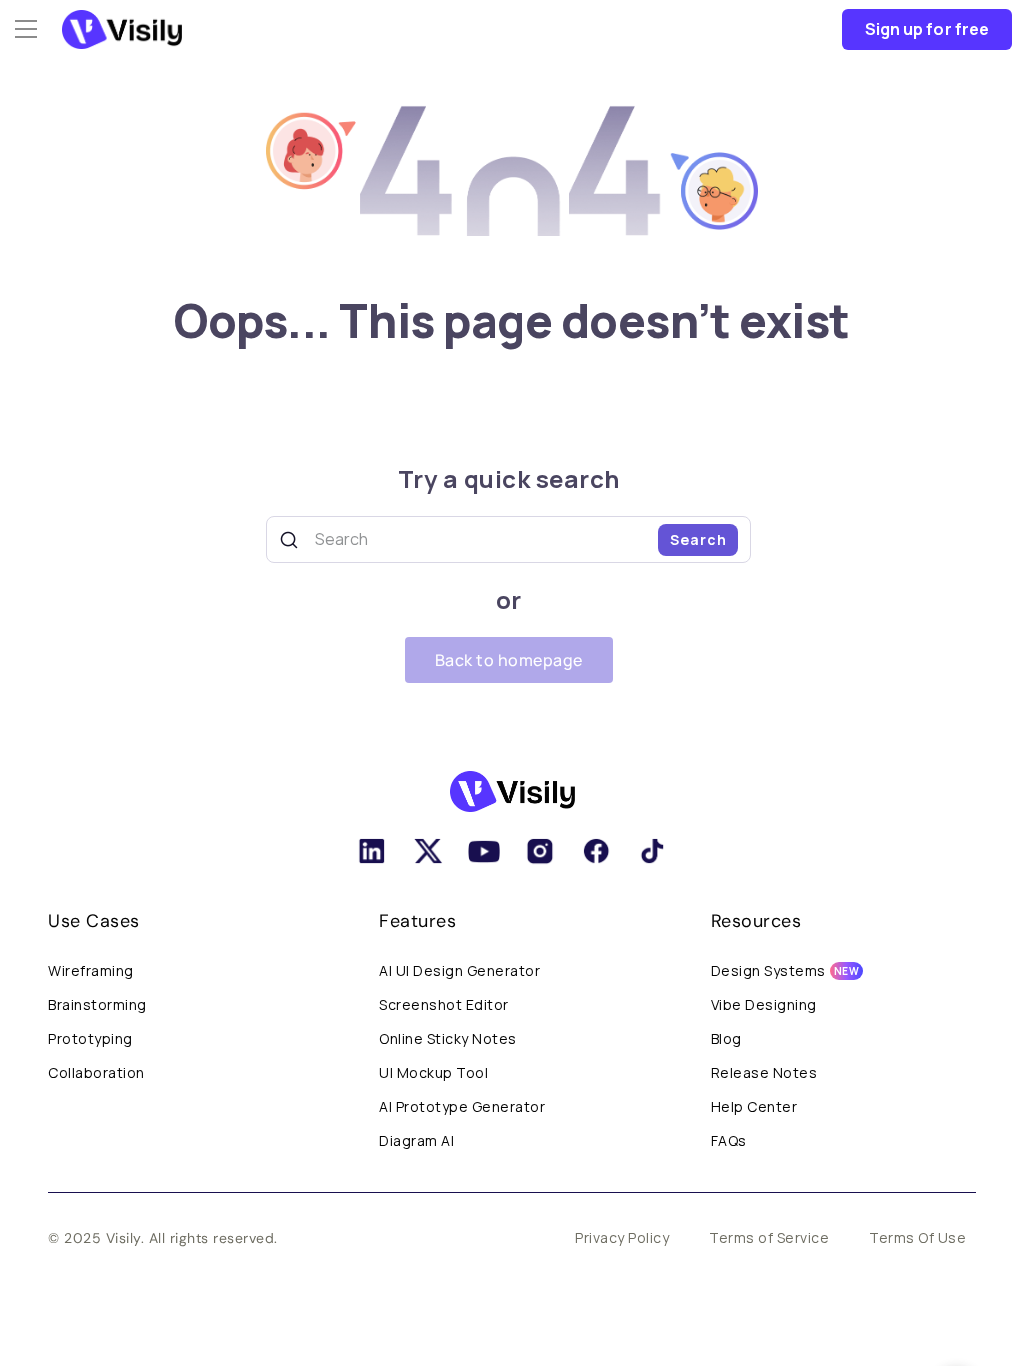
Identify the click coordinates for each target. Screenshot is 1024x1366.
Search (698, 539)
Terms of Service (769, 1237)
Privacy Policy (622, 1237)
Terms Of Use (917, 1237)
